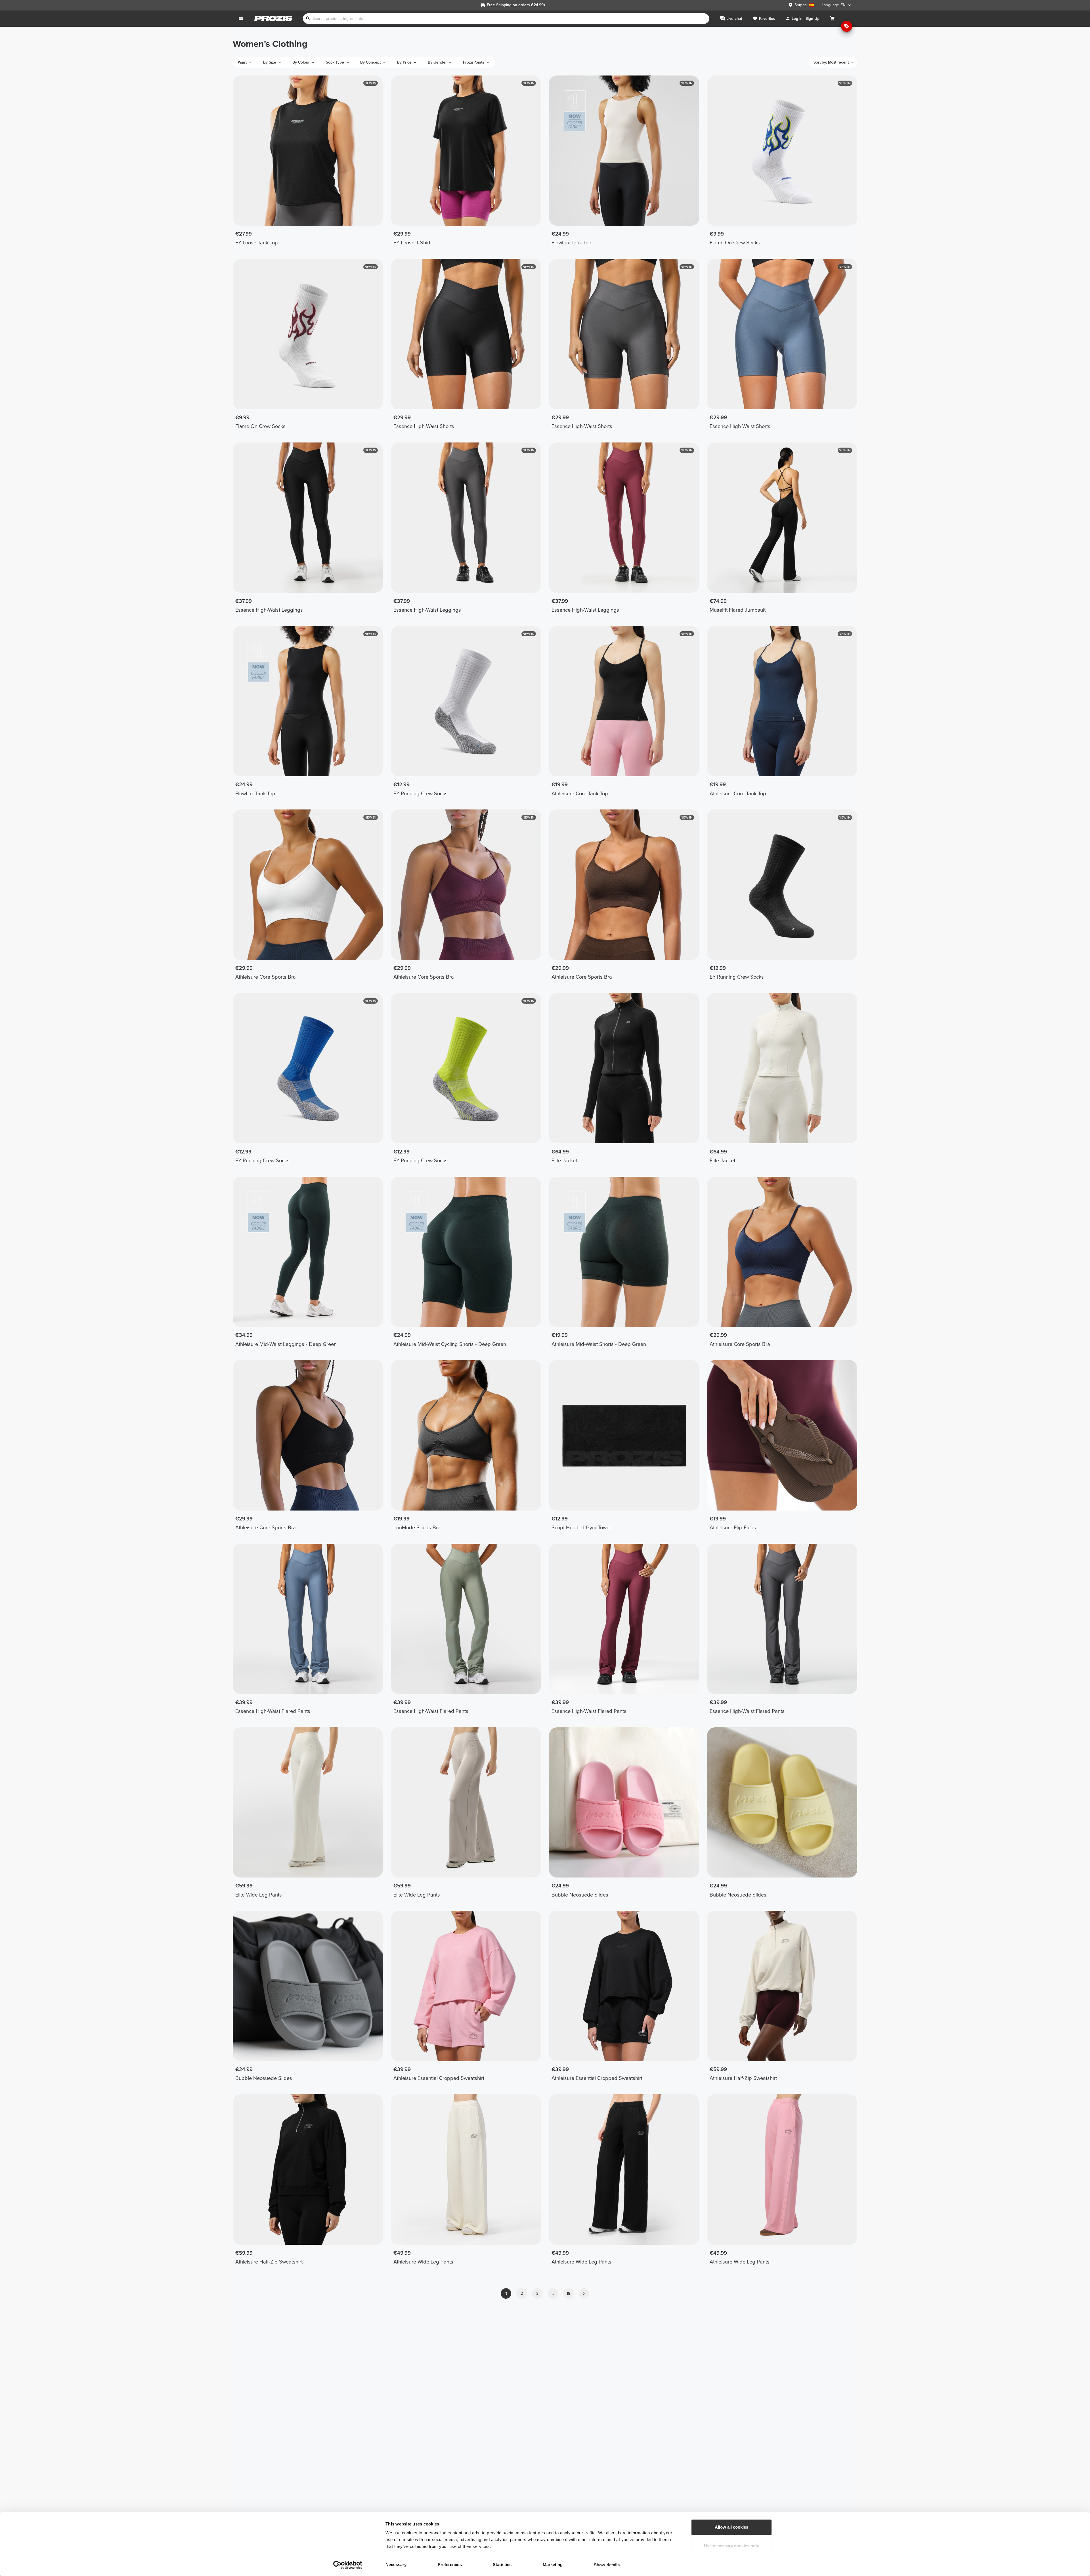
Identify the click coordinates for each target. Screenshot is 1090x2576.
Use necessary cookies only (731, 2546)
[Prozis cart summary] (833, 19)
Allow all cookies (731, 2527)
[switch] (474, 2565)
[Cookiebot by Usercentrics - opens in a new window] (348, 2565)
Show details (607, 2565)
